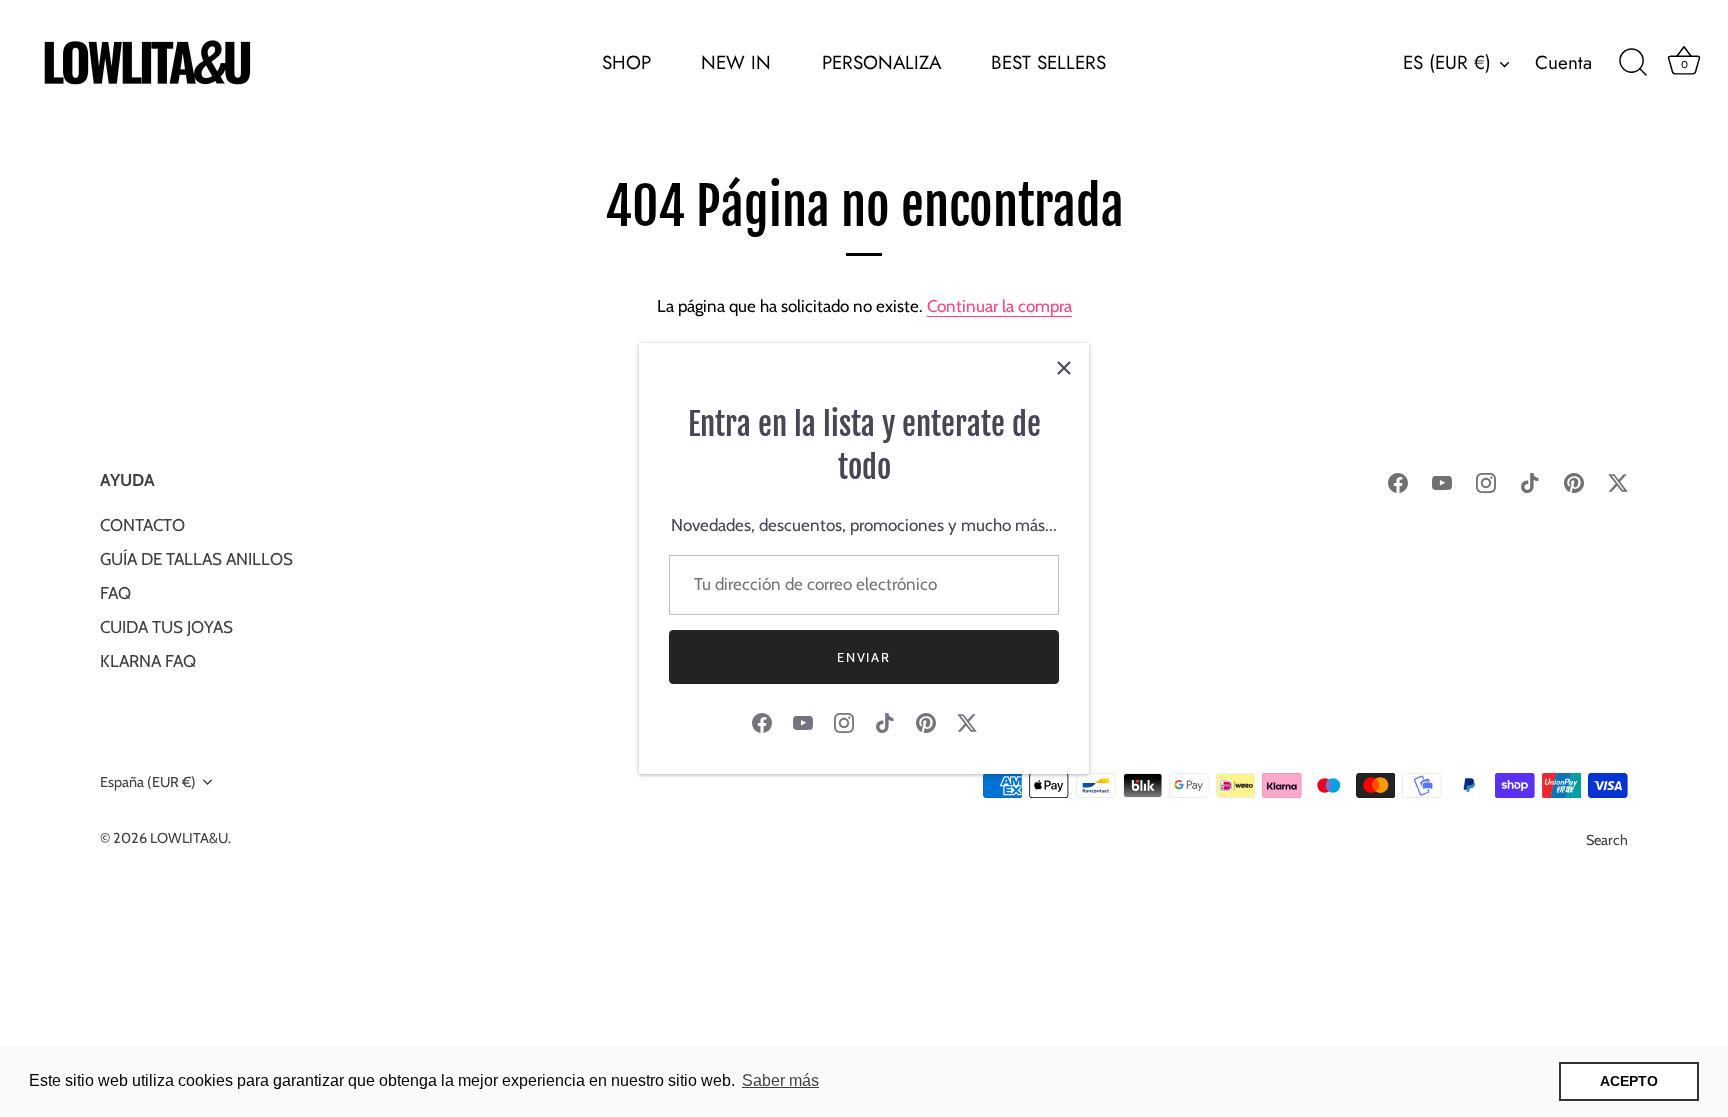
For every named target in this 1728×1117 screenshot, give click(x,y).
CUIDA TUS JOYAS (166, 627)
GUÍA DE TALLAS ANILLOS (196, 559)
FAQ (115, 593)
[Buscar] (1633, 63)
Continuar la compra (999, 306)
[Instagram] (844, 722)
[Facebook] (762, 722)
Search (1607, 840)
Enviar (863, 657)
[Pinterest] (926, 722)
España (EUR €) (148, 782)
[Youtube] (803, 722)
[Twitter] (967, 722)
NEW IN (736, 62)
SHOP (626, 62)
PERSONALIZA (881, 62)
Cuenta (1563, 63)
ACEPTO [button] (1629, 1081)
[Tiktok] (885, 722)
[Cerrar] (1064, 368)
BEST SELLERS (1048, 62)
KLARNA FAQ (148, 661)
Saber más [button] (780, 1080)
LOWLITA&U (189, 838)
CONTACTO (142, 525)
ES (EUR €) (1447, 63)
